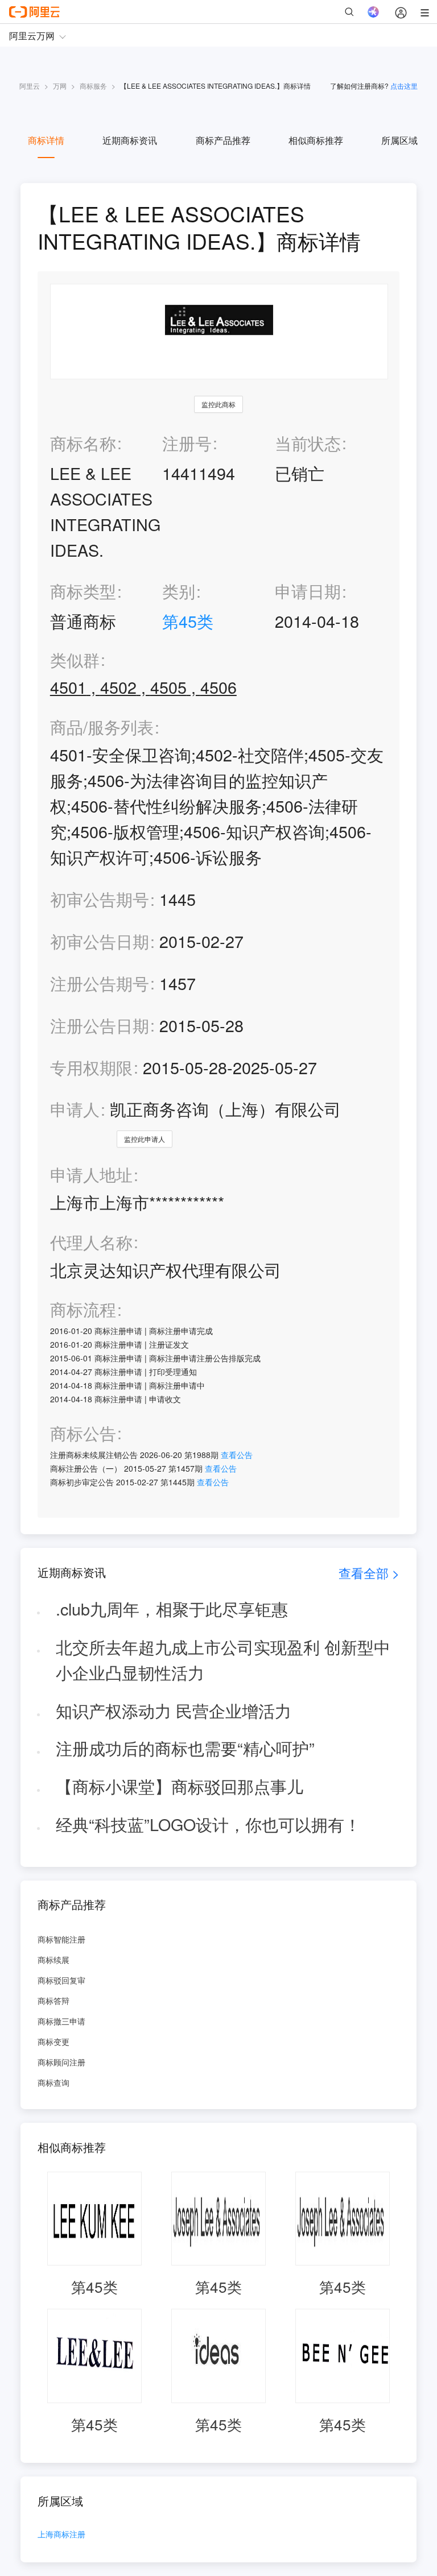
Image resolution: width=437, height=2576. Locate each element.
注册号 (187, 443)
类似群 (75, 660)
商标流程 (83, 1309)
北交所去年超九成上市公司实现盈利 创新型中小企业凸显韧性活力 (223, 1659)
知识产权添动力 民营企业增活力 (174, 1710)
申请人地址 (91, 1175)
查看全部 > (369, 1573)
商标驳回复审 (61, 1980)
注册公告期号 (100, 983)
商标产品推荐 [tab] (223, 140)
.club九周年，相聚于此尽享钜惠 (172, 1608)
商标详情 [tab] (46, 140)
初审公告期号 (100, 899)
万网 (60, 86)
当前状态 (308, 443)
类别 (179, 591)
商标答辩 (53, 2001)
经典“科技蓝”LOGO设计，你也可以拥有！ (208, 1824)
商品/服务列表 (102, 727)
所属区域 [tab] (399, 140)
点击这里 (404, 86)
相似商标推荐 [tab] (316, 140)
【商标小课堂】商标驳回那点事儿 (180, 1786)
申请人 (75, 1109)
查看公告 (237, 1455)
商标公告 (83, 1433)
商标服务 (93, 86)
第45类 (188, 621)
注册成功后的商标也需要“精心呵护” (185, 1748)
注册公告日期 (100, 1025)
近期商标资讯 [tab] (130, 140)
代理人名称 (91, 1242)
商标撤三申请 (61, 2021)
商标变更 (53, 2041)
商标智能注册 (61, 1939)
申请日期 (308, 591)
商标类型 (83, 591)
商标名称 (83, 443)
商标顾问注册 (61, 2062)
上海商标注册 (61, 2535)
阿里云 (30, 86)
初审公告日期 (100, 941)
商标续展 (53, 1960)
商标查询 (53, 2082)
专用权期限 (91, 1067)
